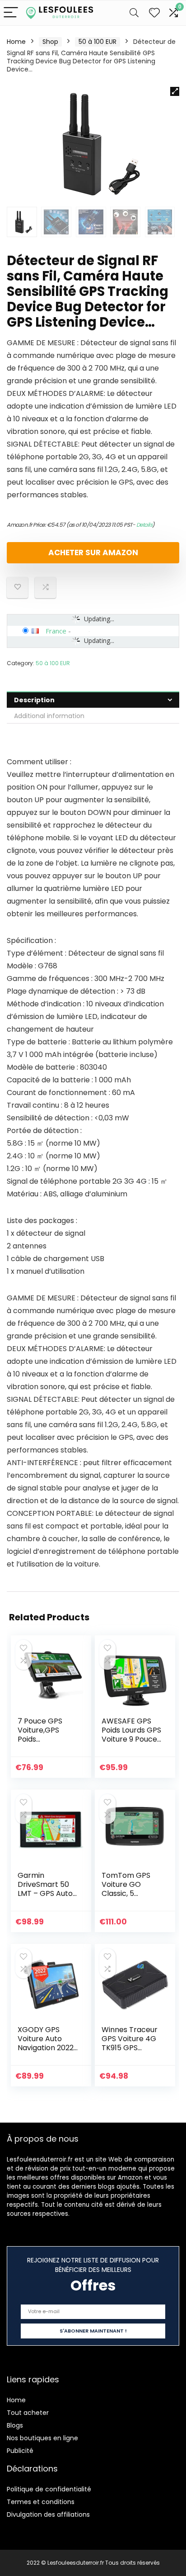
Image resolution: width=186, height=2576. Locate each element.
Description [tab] (34, 700)
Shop (50, 42)
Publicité (20, 2451)
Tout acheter (28, 2413)
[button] (175, 91)
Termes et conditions (41, 2502)
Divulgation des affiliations (48, 2514)
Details (144, 525)
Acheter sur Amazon (93, 552)
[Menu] (11, 13)
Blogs (15, 2425)
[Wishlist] (154, 13)
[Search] (134, 13)
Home (16, 42)
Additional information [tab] (49, 716)
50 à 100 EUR (98, 42)
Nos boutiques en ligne (42, 2438)
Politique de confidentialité (49, 2489)
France (56, 631)
